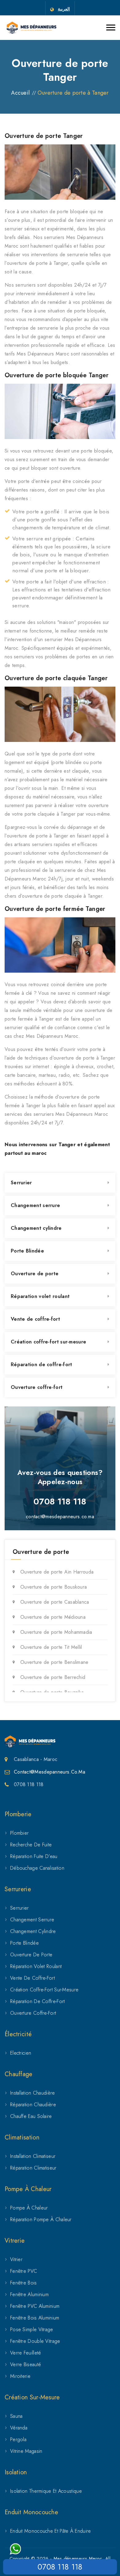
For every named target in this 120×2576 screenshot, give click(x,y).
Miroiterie (20, 2376)
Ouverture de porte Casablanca (55, 1602)
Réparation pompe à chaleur (41, 2219)
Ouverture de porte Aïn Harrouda (57, 1572)
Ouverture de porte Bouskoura (54, 1587)
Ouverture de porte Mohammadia (56, 1632)
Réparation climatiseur (33, 2168)
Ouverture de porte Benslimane (54, 1662)
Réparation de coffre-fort (42, 1364)
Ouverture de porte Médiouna (53, 1617)
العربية (64, 9)
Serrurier (21, 1183)
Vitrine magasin (26, 2451)
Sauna (16, 2416)
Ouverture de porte (35, 1274)
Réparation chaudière (33, 2105)
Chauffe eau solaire (31, 2116)
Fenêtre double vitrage (35, 2341)
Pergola (18, 2439)
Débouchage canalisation (37, 1868)
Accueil (20, 93)
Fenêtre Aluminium (29, 2294)
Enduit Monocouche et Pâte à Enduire (51, 2531)
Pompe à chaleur (29, 2208)
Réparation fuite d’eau (34, 1856)
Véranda (19, 2428)
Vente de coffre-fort (35, 1319)
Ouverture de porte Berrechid (53, 1677)
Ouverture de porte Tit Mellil (51, 1647)
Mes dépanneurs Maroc (78, 2558)
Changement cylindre (36, 1228)
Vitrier (16, 2259)
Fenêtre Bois (24, 2283)
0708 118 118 (60, 2567)
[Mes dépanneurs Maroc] (32, 28)
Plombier (19, 1833)
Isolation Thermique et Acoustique (46, 2491)
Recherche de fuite (31, 1845)
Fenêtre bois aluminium (35, 2318)
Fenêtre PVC (24, 2271)
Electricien (21, 2053)
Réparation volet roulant (40, 1296)
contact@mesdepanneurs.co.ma (60, 1517)
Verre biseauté (26, 2364)
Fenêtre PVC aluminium (35, 2306)
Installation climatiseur (33, 2156)
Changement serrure (35, 1205)
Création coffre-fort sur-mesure (48, 1342)
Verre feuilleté (26, 2353)
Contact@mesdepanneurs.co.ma (50, 1772)
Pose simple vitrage (32, 2329)
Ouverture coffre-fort (37, 1387)
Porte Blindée (27, 1251)
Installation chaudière (33, 2093)
